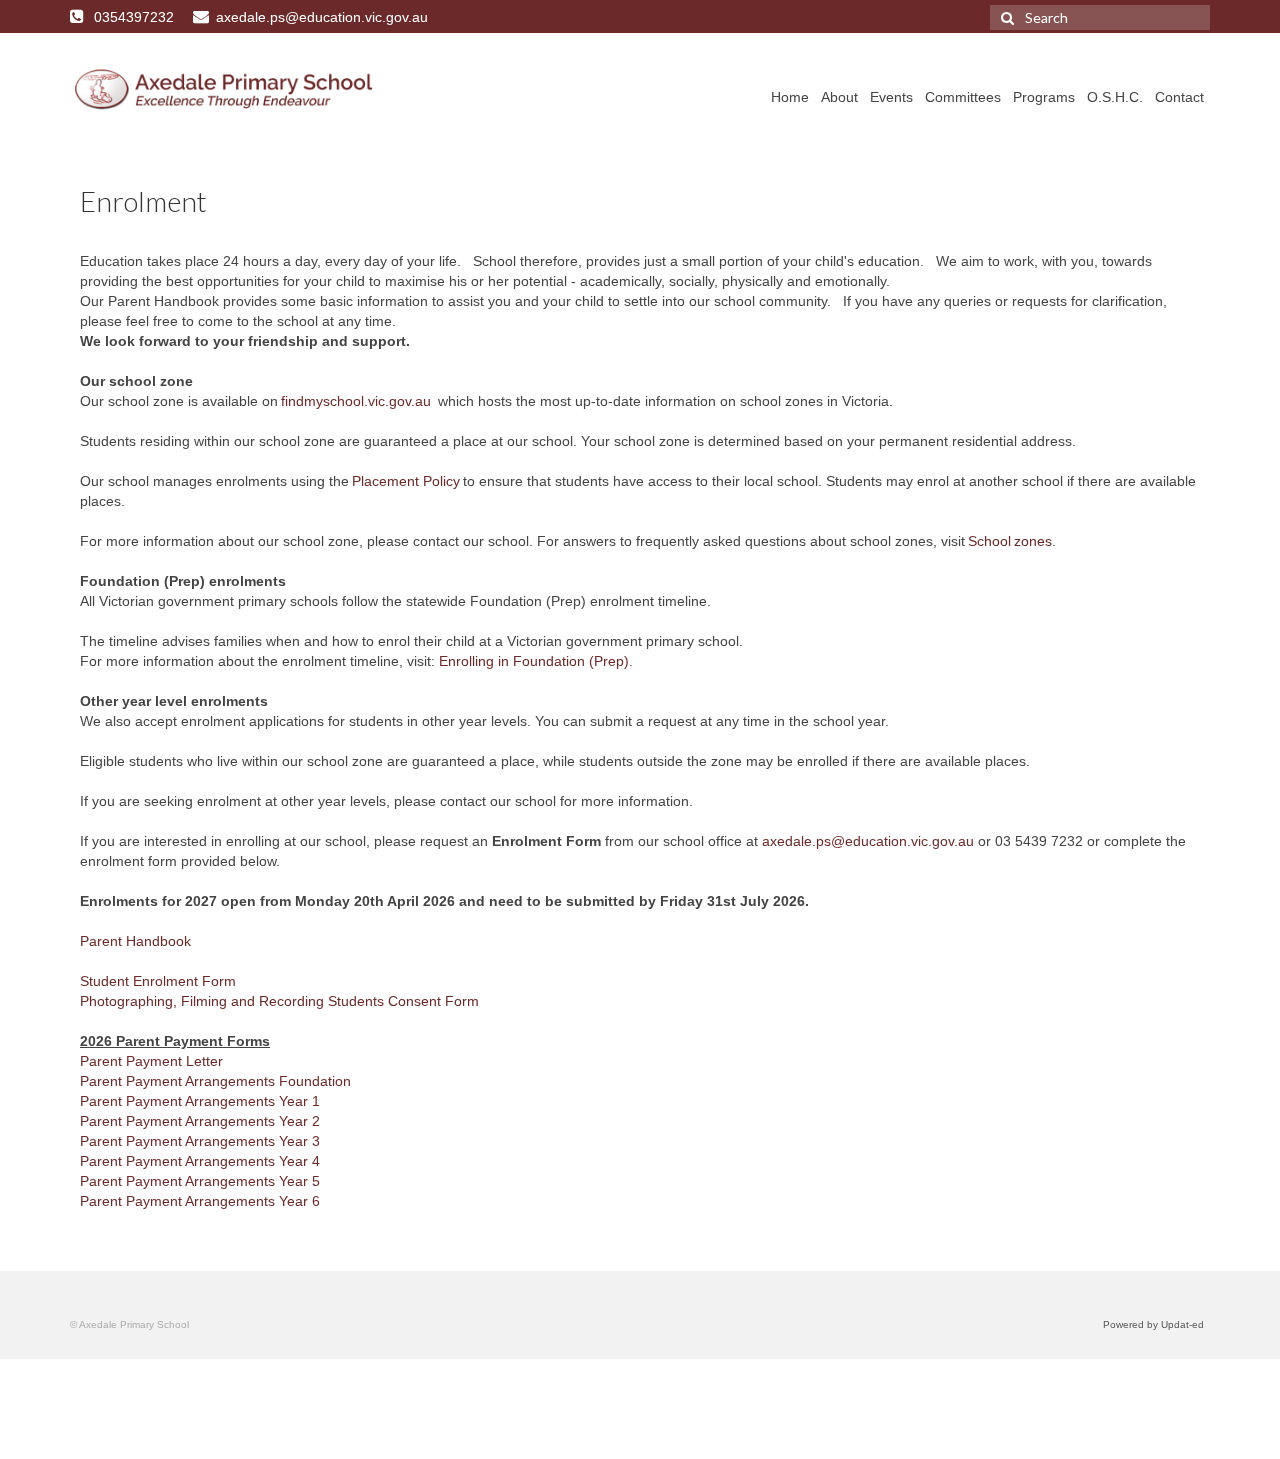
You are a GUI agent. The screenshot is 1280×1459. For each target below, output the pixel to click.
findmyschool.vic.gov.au (356, 401)
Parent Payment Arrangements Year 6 (200, 1201)
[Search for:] (1100, 17)
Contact (1179, 97)
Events (891, 97)
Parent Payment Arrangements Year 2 (200, 1121)
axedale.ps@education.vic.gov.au (868, 841)
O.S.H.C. (1115, 97)
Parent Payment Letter (151, 1061)
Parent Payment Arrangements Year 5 (200, 1181)
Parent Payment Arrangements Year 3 (200, 1141)
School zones (1010, 541)
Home (790, 97)
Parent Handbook (135, 941)
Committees (963, 97)
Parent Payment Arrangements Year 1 (200, 1101)
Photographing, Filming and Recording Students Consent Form (279, 1001)
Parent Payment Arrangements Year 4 (200, 1161)
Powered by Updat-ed (1153, 1324)
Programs (1044, 97)
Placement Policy (406, 481)
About (839, 97)
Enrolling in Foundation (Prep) (534, 661)
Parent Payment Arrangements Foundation (215, 1081)
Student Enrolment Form (158, 981)
